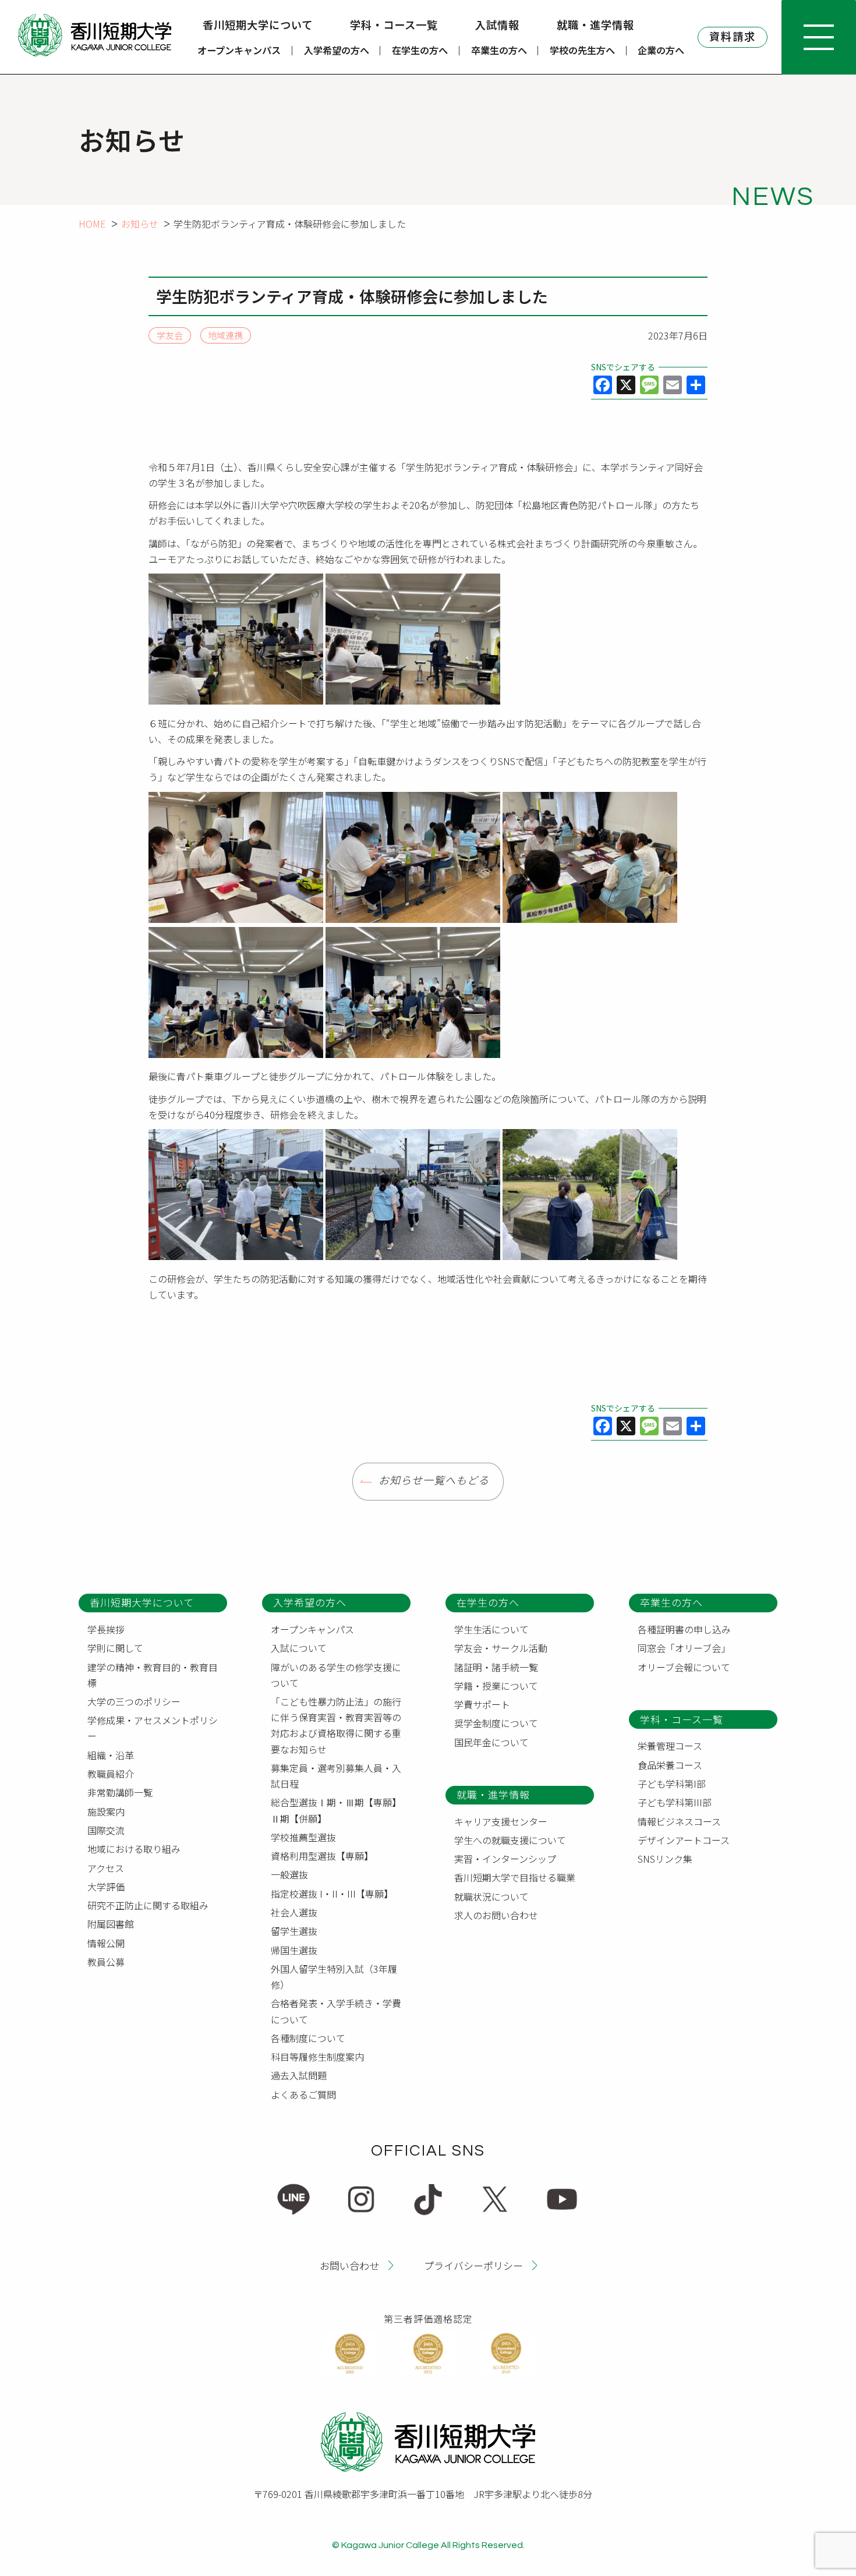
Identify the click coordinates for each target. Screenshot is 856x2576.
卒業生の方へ (499, 50)
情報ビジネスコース (679, 1821)
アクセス (106, 1868)
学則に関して (115, 1648)
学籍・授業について (496, 1686)
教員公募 (106, 1962)
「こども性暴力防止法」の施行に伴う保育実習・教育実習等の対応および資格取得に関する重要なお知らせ (336, 1725)
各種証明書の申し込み (684, 1629)
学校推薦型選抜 (303, 1837)
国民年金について (491, 1742)
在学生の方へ (420, 50)
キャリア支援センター (501, 1821)
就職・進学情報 (595, 24)
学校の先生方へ (582, 50)
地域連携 (225, 336)
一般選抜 (289, 1874)
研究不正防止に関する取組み (148, 1905)
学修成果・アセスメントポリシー (153, 1728)
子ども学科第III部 (675, 1802)
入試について (299, 1648)
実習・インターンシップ (505, 1859)
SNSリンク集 (665, 1859)
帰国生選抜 (294, 1950)
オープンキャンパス (239, 50)
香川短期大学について (258, 24)
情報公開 (106, 1943)
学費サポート (482, 1704)
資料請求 (733, 36)
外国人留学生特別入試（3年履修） (334, 1977)
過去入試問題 (299, 2075)
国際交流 (106, 1830)
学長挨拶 (106, 1629)
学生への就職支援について (510, 1840)
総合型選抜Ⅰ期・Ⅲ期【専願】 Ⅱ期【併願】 (338, 1810)
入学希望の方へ (337, 50)
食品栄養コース (670, 1765)
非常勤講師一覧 (120, 1792)
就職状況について (491, 1896)
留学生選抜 (294, 1931)
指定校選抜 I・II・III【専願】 (332, 1894)
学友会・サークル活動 (501, 1648)
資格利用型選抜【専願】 (322, 1856)
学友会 (170, 336)
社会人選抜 (294, 1912)
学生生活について (491, 1629)
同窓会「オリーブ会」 (684, 1648)
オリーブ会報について (684, 1667)
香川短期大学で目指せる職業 (515, 1877)
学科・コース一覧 (394, 24)
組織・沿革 (111, 1755)
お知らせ (140, 224)
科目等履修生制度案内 (317, 2057)
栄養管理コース (670, 1746)
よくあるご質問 (303, 2094)
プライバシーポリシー (473, 2265)
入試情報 (497, 24)
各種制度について (308, 2038)
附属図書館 (111, 1924)
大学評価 (106, 1887)
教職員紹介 (111, 1774)
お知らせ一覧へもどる (434, 1481)
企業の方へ (661, 50)
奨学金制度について (496, 1723)
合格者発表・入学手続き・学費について (336, 2011)
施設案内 (106, 1811)
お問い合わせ (349, 2265)
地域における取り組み (134, 1849)
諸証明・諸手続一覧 (496, 1667)
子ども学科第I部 (672, 1784)
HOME (92, 224)
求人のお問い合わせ (496, 1915)
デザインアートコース (684, 1840)
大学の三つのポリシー (134, 1701)
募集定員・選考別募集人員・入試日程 (336, 1776)
